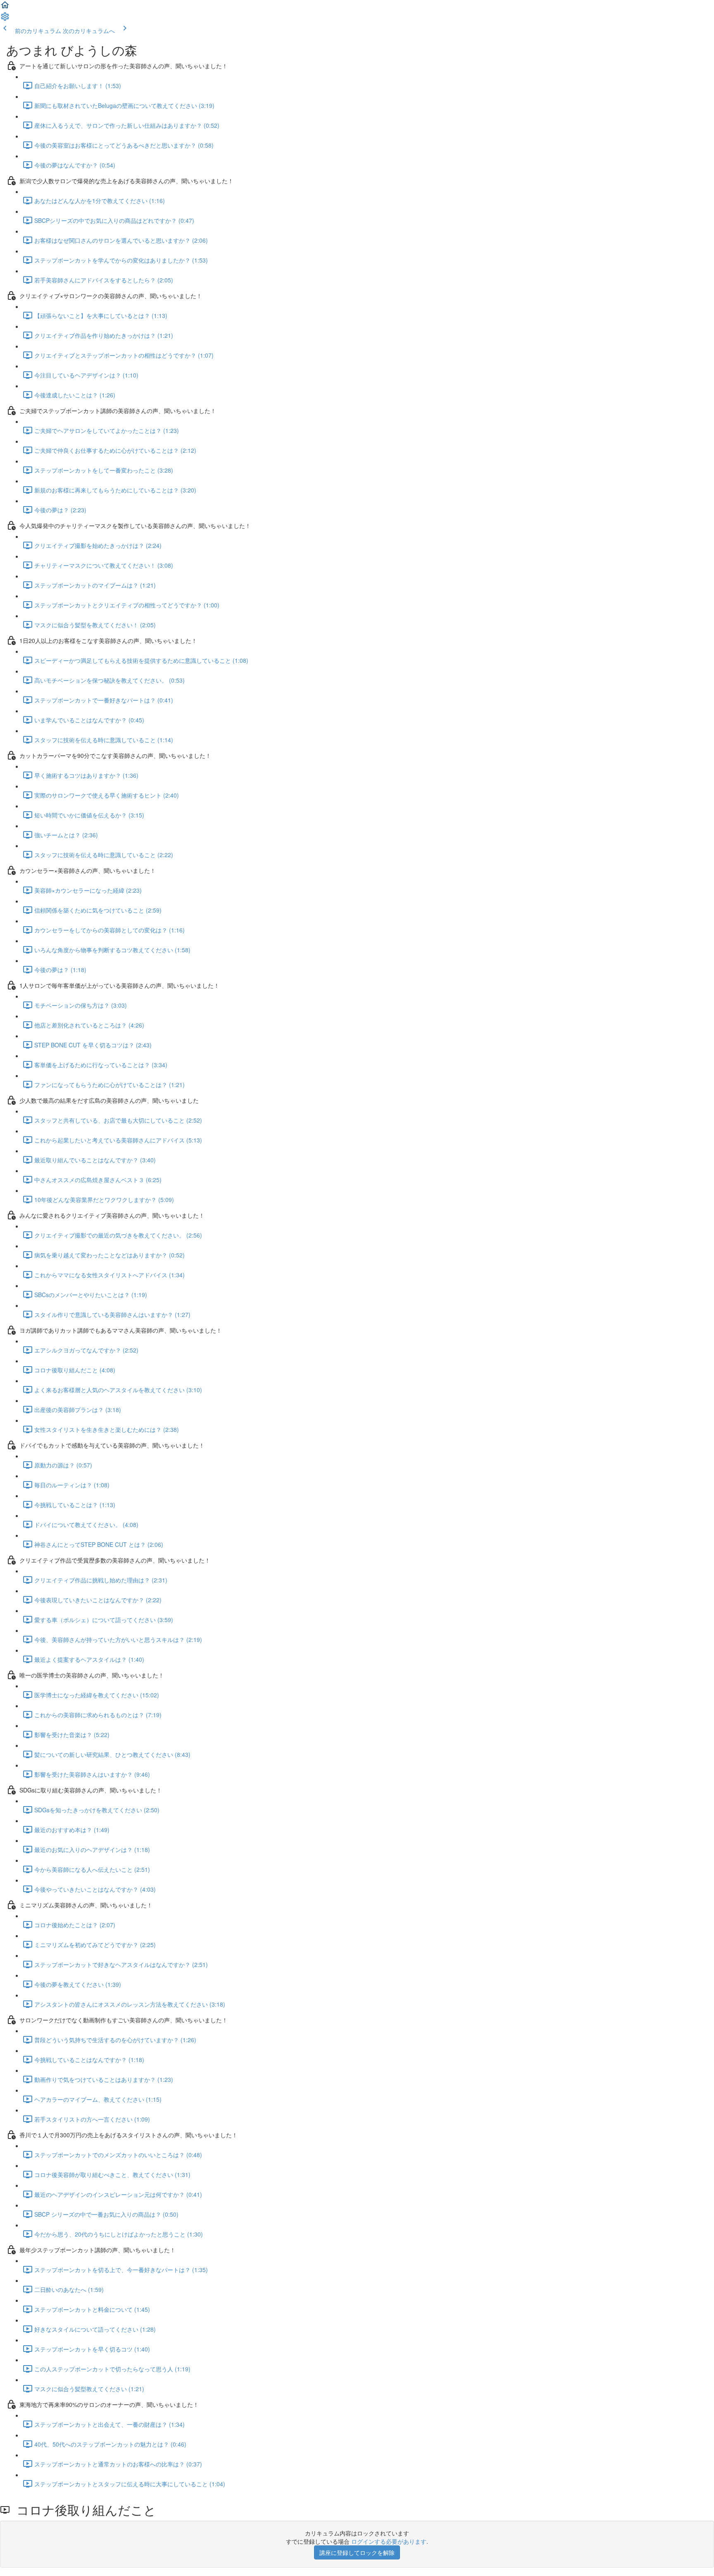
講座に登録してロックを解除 (357, 2552)
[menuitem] (5, 19)
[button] (5, 7)
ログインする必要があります (389, 2541)
